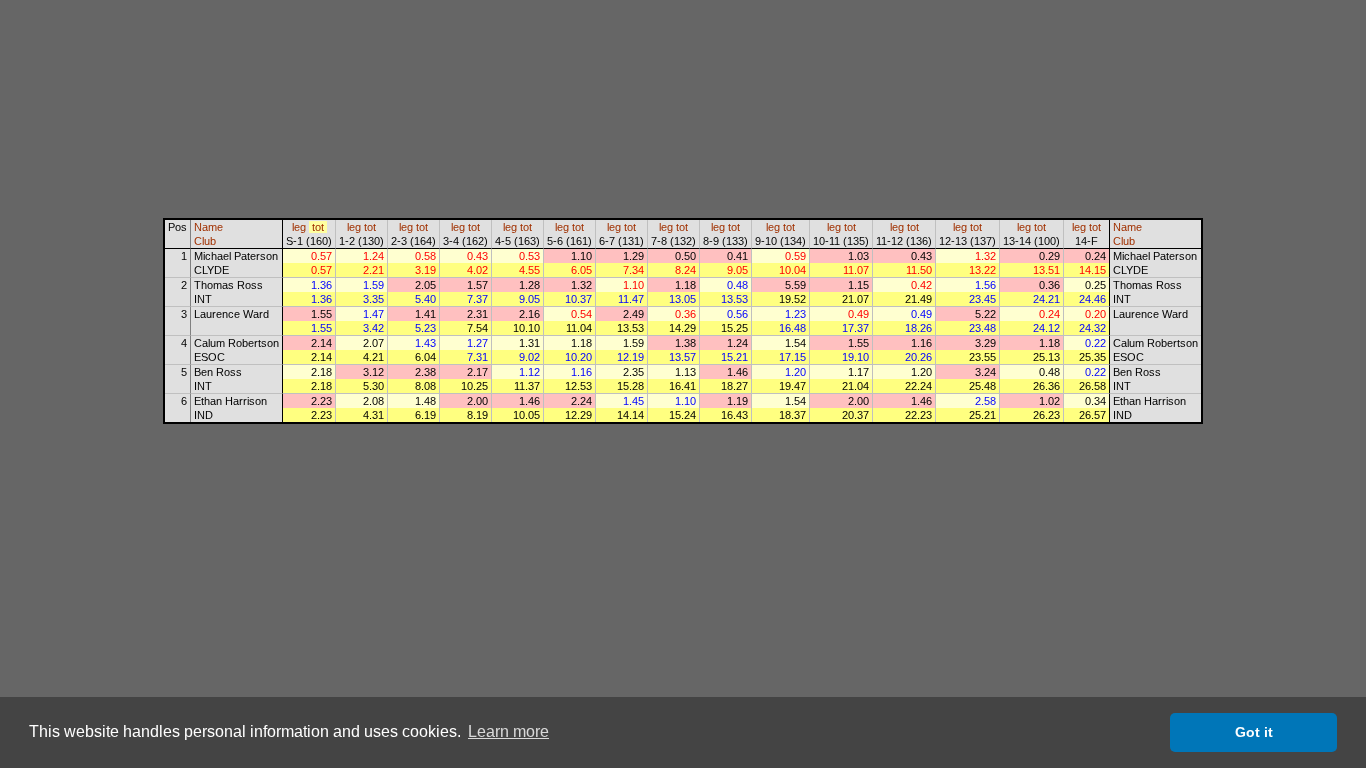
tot (318, 227)
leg (299, 227)
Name (208, 227)
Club (205, 241)
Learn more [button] (508, 731)
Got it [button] (1254, 732)
